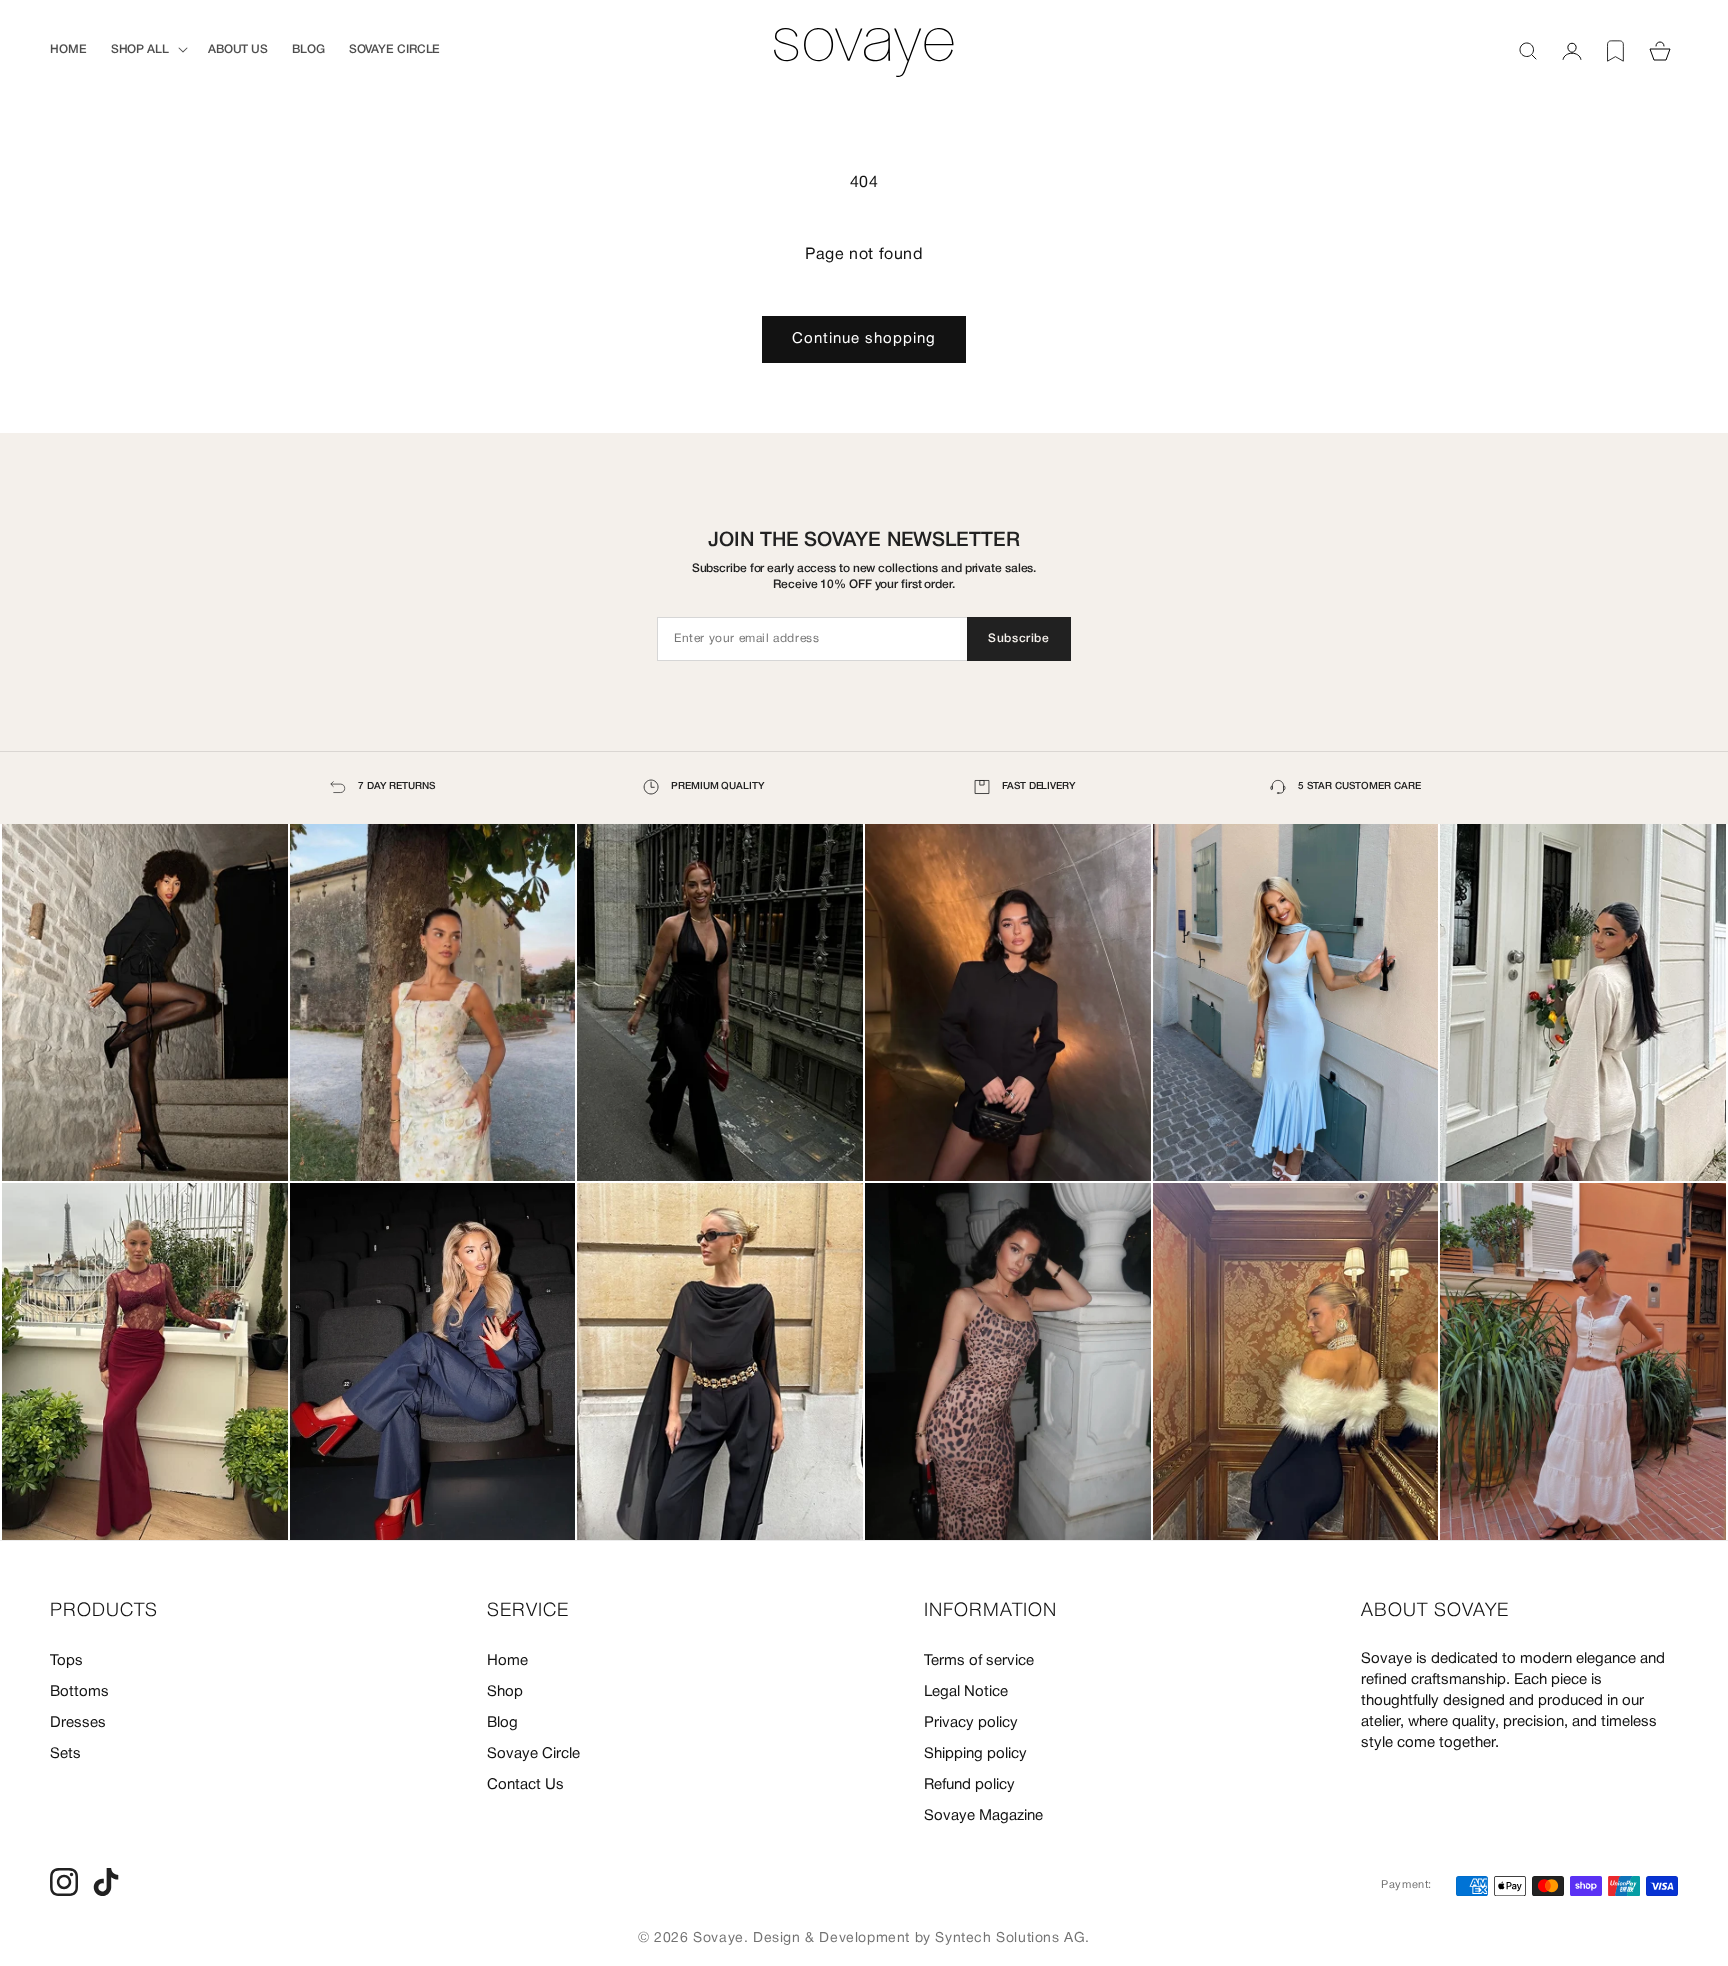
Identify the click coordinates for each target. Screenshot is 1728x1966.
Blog (502, 1723)
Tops (66, 1661)
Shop (505, 1692)
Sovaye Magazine (983, 1816)
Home (507, 1661)
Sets (65, 1754)
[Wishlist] (1616, 51)
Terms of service (979, 1661)
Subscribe (1018, 638)
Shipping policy (975, 1754)
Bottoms (79, 1692)
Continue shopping (864, 339)
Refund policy (969, 1785)
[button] (147, 50)
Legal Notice (966, 1692)
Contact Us (525, 1785)
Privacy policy (971, 1723)
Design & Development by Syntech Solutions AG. (921, 1938)
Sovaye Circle (533, 1754)
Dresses (78, 1723)
